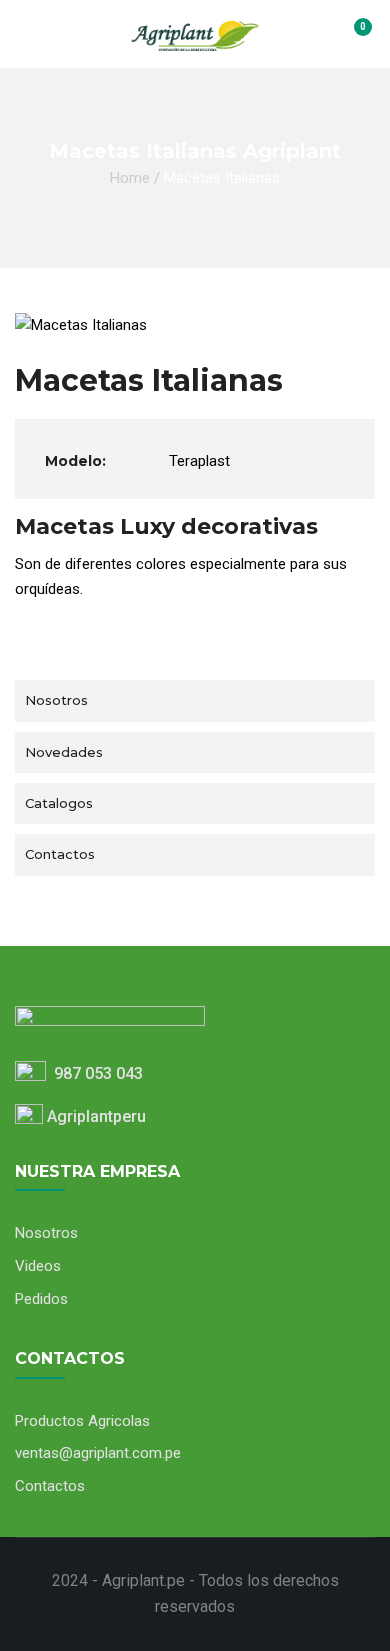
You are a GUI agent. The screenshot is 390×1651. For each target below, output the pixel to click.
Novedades (64, 752)
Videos (38, 1266)
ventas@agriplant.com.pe (98, 1453)
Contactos (60, 854)
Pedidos (41, 1299)
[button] (350, 36)
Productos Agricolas (82, 1421)
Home (130, 178)
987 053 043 (94, 1073)
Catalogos (59, 803)
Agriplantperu (94, 1116)
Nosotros (56, 700)
